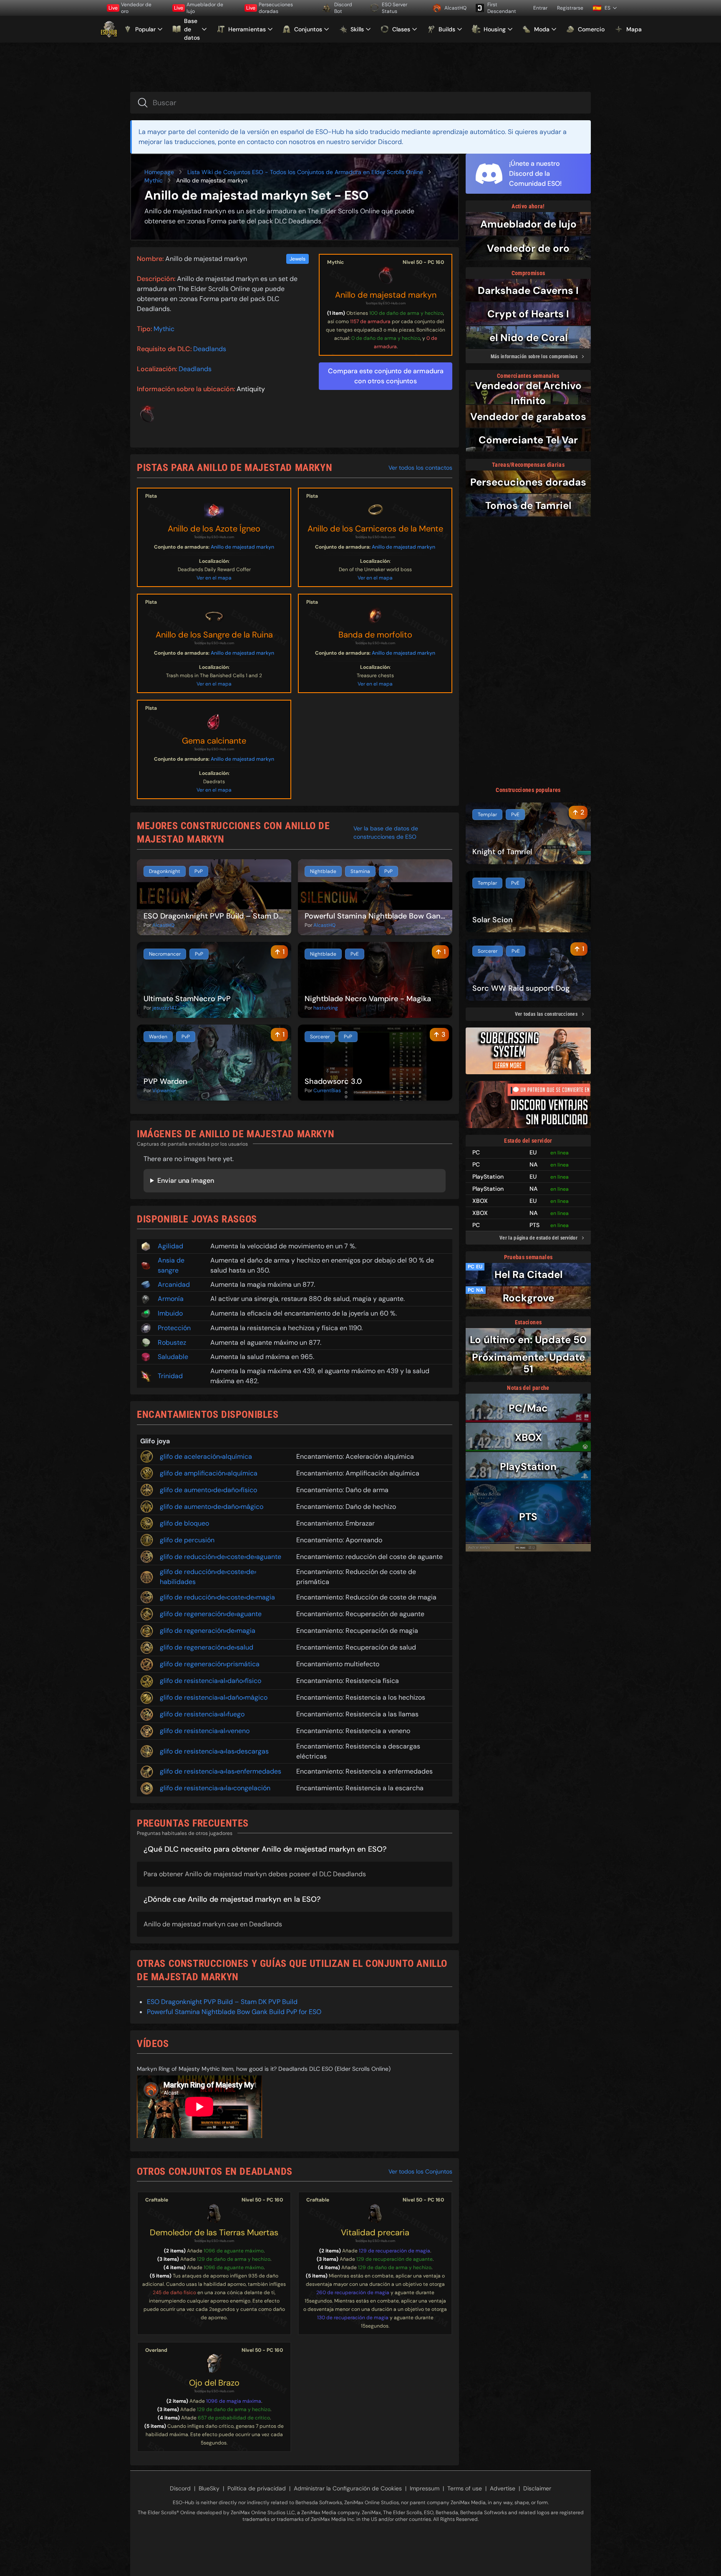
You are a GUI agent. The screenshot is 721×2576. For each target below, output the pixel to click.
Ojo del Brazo (214, 2383)
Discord (180, 2488)
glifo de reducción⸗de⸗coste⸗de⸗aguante (221, 1557)
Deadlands (210, 349)
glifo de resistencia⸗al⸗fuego (202, 1714)
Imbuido (170, 1313)
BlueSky (209, 2488)
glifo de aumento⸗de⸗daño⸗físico (208, 1490)
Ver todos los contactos (420, 468)
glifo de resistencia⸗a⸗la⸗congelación (215, 1788)
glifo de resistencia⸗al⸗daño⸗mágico (214, 1697)
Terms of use (465, 2488)
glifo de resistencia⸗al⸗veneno (205, 1731)
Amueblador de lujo (199, 8)
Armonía (171, 1299)
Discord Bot (343, 8)
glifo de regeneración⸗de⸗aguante (211, 1614)
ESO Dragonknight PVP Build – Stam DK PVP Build (222, 2002)
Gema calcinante (214, 741)
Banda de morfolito (375, 635)
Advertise (503, 2488)
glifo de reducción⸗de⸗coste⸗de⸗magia (217, 1597)
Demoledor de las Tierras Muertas (214, 2232)
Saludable (173, 1357)
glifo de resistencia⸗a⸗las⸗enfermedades (221, 1771)
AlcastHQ (455, 8)
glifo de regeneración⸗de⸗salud (207, 1647)
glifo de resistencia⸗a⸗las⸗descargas (214, 1751)
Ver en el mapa (214, 578)
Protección (174, 1328)
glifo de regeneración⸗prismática (210, 1664)
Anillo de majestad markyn (386, 295)
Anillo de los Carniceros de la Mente (375, 529)
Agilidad (170, 1246)
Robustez (172, 1342)
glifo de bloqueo (184, 1523)
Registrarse (570, 8)
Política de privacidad (257, 2488)
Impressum (425, 2488)
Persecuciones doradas (270, 8)
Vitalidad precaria (375, 2232)
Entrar (540, 8)
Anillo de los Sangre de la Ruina (214, 635)
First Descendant (502, 8)
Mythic (154, 180)
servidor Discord (377, 142)
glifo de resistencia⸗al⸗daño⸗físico (211, 1681)
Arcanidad (174, 1284)
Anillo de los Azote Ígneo (214, 529)
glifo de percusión (187, 1540)
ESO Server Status (395, 8)
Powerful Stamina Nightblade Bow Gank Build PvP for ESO (234, 2012)
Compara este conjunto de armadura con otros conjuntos (386, 376)
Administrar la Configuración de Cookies (348, 2488)
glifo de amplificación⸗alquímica (209, 1473)
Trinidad (170, 1376)
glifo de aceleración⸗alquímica (206, 1456)
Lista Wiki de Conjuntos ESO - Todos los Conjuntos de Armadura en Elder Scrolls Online (305, 172)
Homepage (159, 172)
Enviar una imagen (186, 1180)
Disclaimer (537, 2488)
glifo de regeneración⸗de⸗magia (208, 1631)
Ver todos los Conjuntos (420, 2171)
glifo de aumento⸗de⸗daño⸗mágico (212, 1507)
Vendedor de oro (130, 8)
